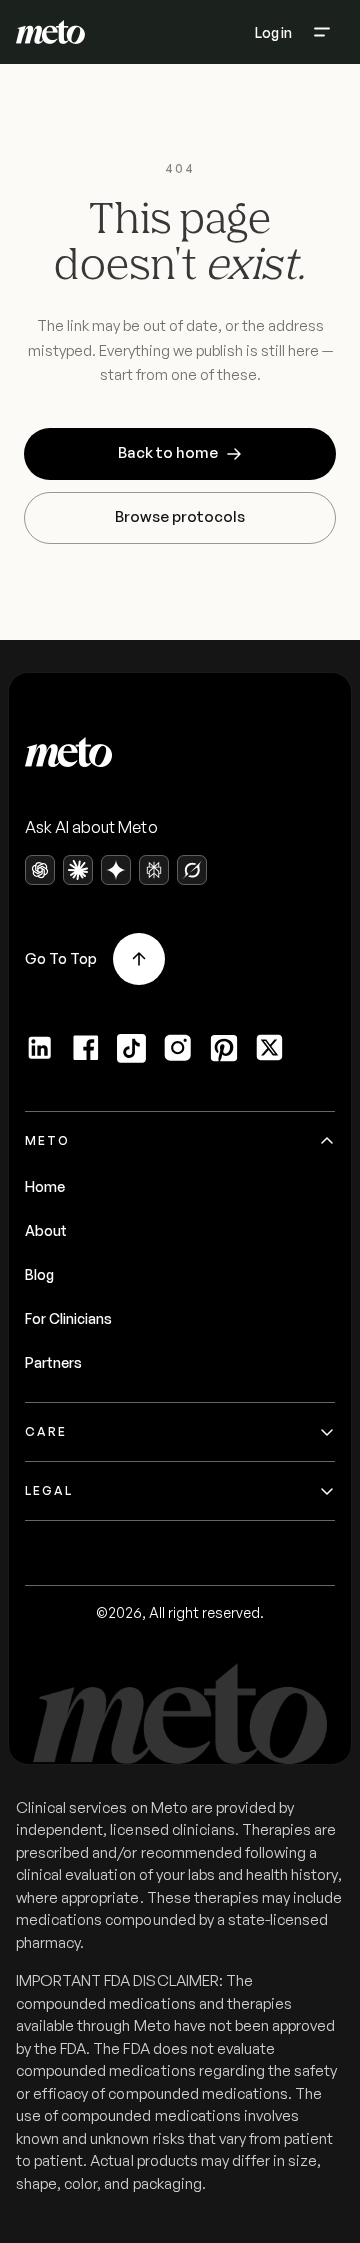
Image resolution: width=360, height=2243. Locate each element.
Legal (49, 1490)
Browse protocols (180, 516)
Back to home (168, 452)
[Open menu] (322, 32)
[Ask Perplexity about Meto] (154, 870)
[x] (270, 1048)
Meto (47, 1140)
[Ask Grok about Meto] (192, 870)
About (46, 1230)
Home (45, 1186)
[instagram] (178, 1048)
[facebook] (86, 1048)
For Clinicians (68, 1318)
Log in (273, 32)
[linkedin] (40, 1048)
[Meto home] (50, 32)
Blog (39, 1274)
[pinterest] (224, 1048)
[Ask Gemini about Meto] (116, 870)
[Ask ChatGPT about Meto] (40, 870)
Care (46, 1431)
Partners (53, 1362)
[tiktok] (132, 1048)
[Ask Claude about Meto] (78, 870)
